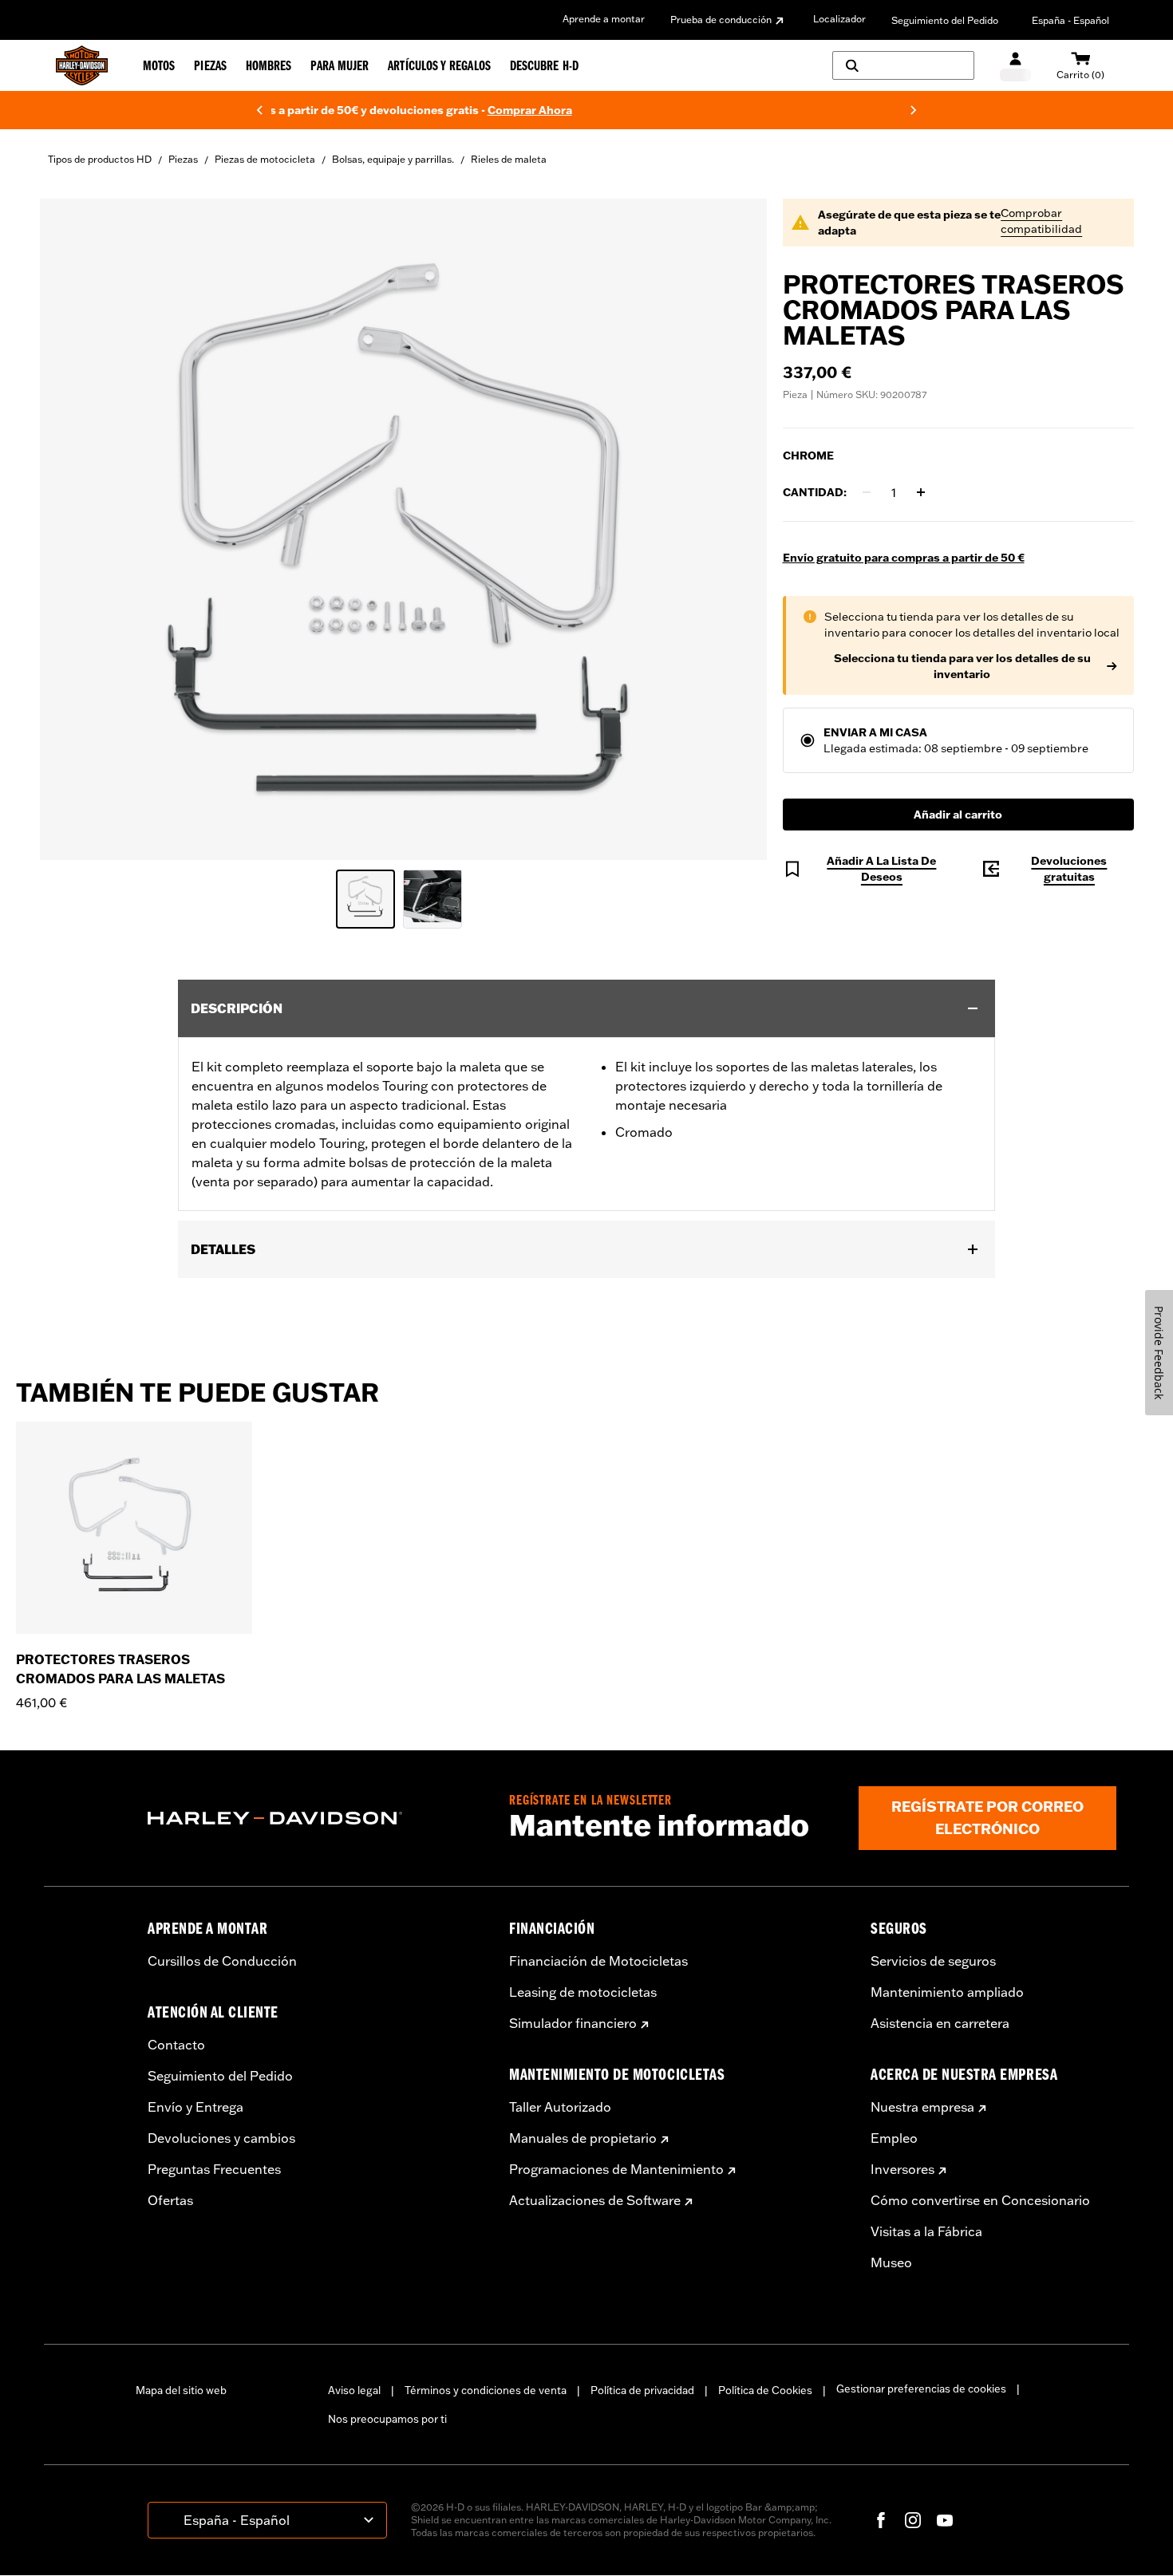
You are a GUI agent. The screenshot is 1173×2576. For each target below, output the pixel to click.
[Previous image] (72, 529)
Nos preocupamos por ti (387, 2419)
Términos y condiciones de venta (486, 2390)
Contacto (176, 2045)
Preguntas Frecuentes (214, 2169)
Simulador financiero (573, 2023)
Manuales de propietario (583, 2138)
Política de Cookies (765, 2390)
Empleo (894, 2138)
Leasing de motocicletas (583, 1992)
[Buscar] (903, 65)
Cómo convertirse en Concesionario (980, 2200)
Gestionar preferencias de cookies (921, 2389)
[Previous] (259, 110)
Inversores (902, 2169)
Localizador (839, 19)
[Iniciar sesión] (1015, 66)
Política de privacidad (642, 2390)
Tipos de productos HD (100, 159)
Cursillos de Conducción (222, 1961)
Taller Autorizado (560, 2107)
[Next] (914, 110)
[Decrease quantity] (867, 492)
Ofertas (170, 2200)
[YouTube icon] (945, 2520)
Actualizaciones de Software (595, 2200)
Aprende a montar (604, 19)
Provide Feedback (1159, 1353)
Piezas (183, 159)
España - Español (1070, 20)
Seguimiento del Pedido (945, 20)
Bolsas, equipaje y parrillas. (393, 159)
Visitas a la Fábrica (926, 2231)
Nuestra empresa (922, 2107)
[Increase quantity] (921, 492)
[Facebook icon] (881, 2520)
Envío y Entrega (195, 2107)
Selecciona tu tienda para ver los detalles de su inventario (962, 666)
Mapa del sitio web (181, 2390)
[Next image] (735, 529)
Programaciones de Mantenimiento (616, 2169)
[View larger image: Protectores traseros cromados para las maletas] (403, 527)
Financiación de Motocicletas (598, 1961)
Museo (891, 2262)
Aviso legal (354, 2390)
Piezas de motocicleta (265, 159)
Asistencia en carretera (940, 2023)
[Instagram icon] (913, 2520)
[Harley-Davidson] (316, 1818)
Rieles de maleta (509, 159)
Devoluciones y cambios (221, 2138)
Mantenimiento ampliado (947, 1992)
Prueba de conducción (721, 20)
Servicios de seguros (933, 1961)
